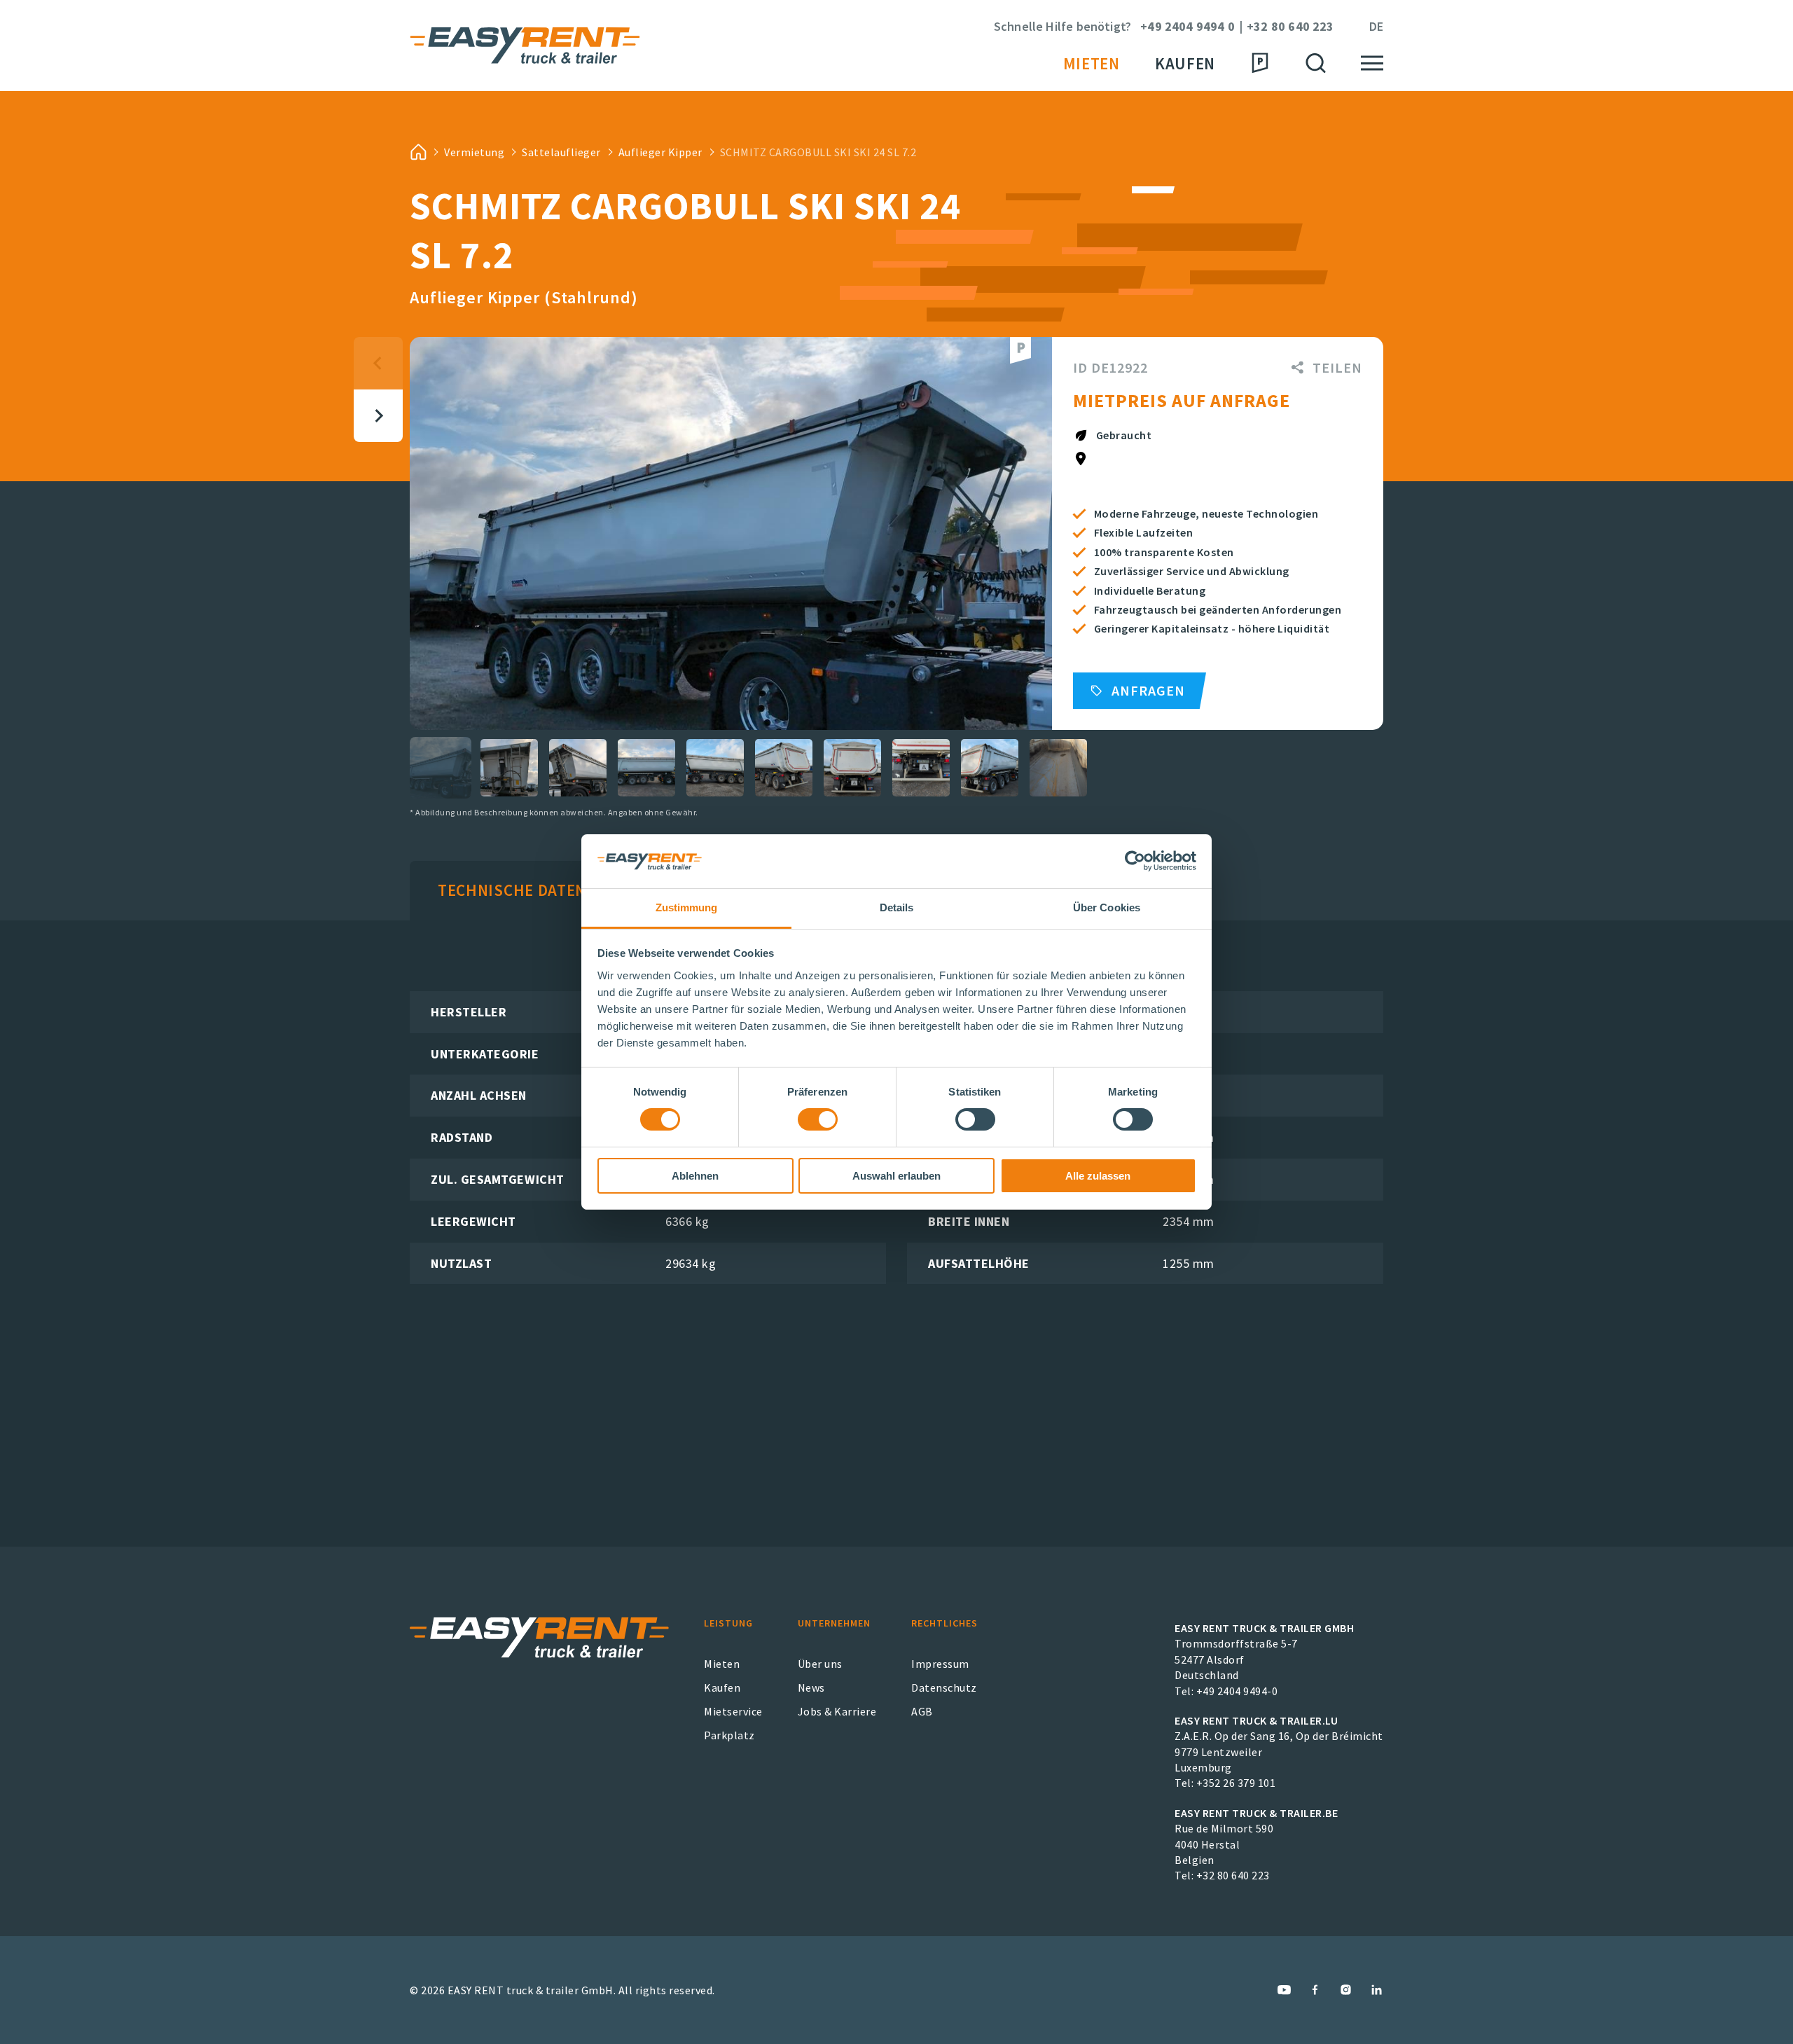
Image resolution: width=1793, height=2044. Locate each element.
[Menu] (1372, 63)
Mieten (1092, 63)
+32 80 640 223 (1290, 27)
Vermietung (474, 152)
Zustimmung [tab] (687, 907)
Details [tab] (897, 907)
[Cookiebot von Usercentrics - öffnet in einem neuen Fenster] (1135, 861)
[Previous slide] (378, 363)
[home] (418, 152)
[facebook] (1315, 1990)
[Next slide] (378, 416)
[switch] (818, 1119)
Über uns (820, 1664)
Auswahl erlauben (896, 1176)
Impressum (940, 1664)
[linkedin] (1377, 1990)
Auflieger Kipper (660, 152)
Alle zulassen (1098, 1176)
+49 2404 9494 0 (1188, 27)
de (1376, 27)
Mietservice (733, 1711)
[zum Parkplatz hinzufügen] (1020, 351)
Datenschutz (944, 1687)
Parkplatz (729, 1735)
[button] (441, 768)
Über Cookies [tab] (1107, 907)
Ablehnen (695, 1176)
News (811, 1687)
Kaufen (1185, 63)
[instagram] (1346, 1990)
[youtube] (1284, 1990)
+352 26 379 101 (1236, 1783)
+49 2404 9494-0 (1237, 1691)
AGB (922, 1711)
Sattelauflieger (561, 152)
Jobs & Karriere (837, 1711)
